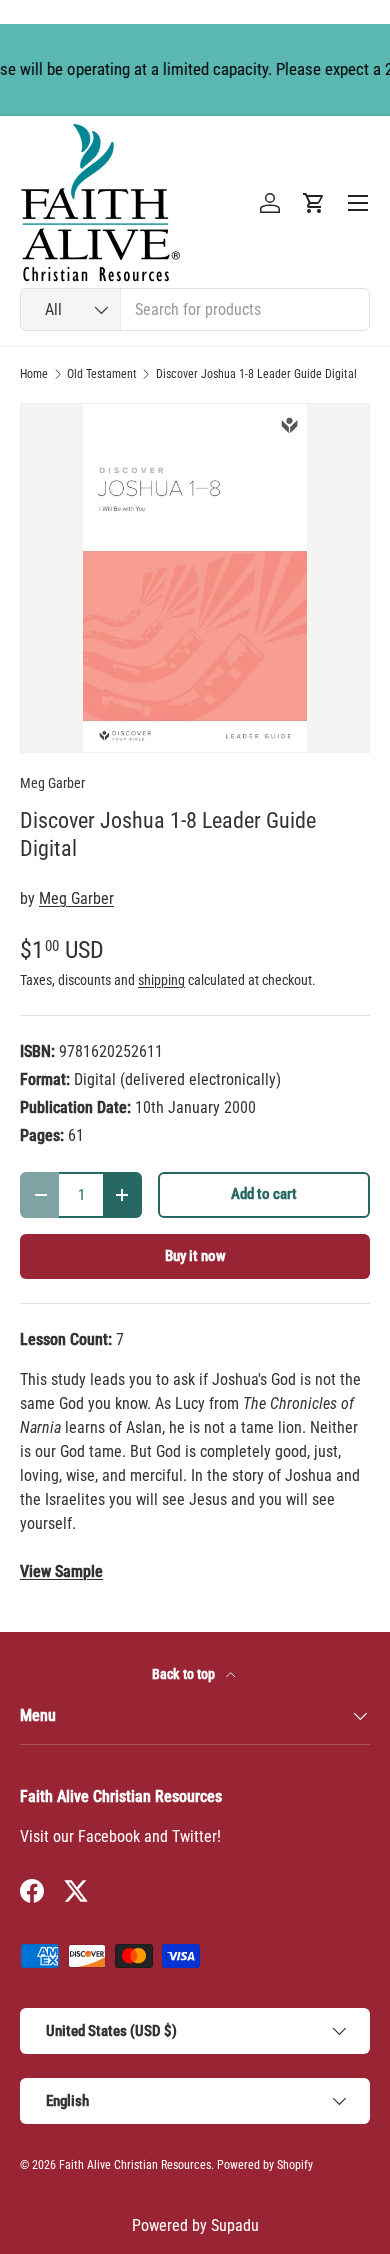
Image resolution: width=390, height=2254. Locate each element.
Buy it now (195, 1256)
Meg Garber (52, 783)
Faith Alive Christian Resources (135, 2165)
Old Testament (102, 374)
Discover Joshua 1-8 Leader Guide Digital (256, 374)
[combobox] (195, 309)
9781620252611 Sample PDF (61, 1572)
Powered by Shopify (265, 2165)
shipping (161, 980)
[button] (314, 203)
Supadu (235, 2225)
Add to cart (264, 1194)
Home (34, 374)
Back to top (185, 1674)
